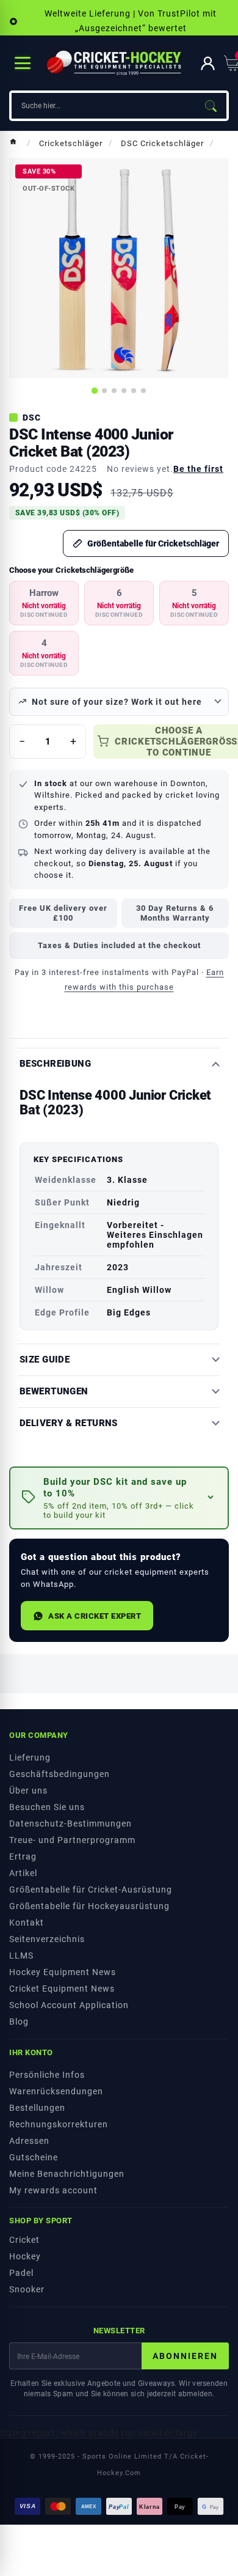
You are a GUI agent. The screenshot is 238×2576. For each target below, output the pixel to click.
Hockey (25, 2256)
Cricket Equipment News (62, 1989)
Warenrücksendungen (56, 2091)
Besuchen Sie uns (47, 1807)
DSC (32, 418)
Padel (21, 2273)
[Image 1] (95, 391)
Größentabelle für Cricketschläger (153, 543)
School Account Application (69, 2005)
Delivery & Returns (69, 1423)
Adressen (29, 2141)
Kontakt (27, 1923)
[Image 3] (114, 391)
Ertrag (23, 1857)
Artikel (23, 1873)
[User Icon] (208, 63)
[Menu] (23, 63)
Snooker (27, 2289)
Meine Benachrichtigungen (67, 2174)
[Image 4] (124, 391)
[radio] (44, 603)
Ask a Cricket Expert (95, 1616)
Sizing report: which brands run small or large (99, 2433)
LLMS (21, 1956)
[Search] (211, 106)
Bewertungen (54, 1392)
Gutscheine (34, 2157)
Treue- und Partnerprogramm (72, 1840)
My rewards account (53, 2190)
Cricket (24, 2240)
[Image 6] (143, 391)
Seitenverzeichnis (47, 1939)
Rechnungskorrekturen (59, 2124)
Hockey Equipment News (63, 1972)
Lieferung (30, 1757)
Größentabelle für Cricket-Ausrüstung (91, 1890)
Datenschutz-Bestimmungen (70, 1823)
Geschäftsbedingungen (60, 1774)
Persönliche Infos (47, 2075)
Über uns (28, 1790)
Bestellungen (37, 2108)
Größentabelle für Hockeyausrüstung (89, 1906)
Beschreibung (55, 1064)
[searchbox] (103, 106)
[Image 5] (134, 391)
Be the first (198, 469)
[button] (119, 1498)
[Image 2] (104, 391)
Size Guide (45, 1360)
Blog (19, 2022)
